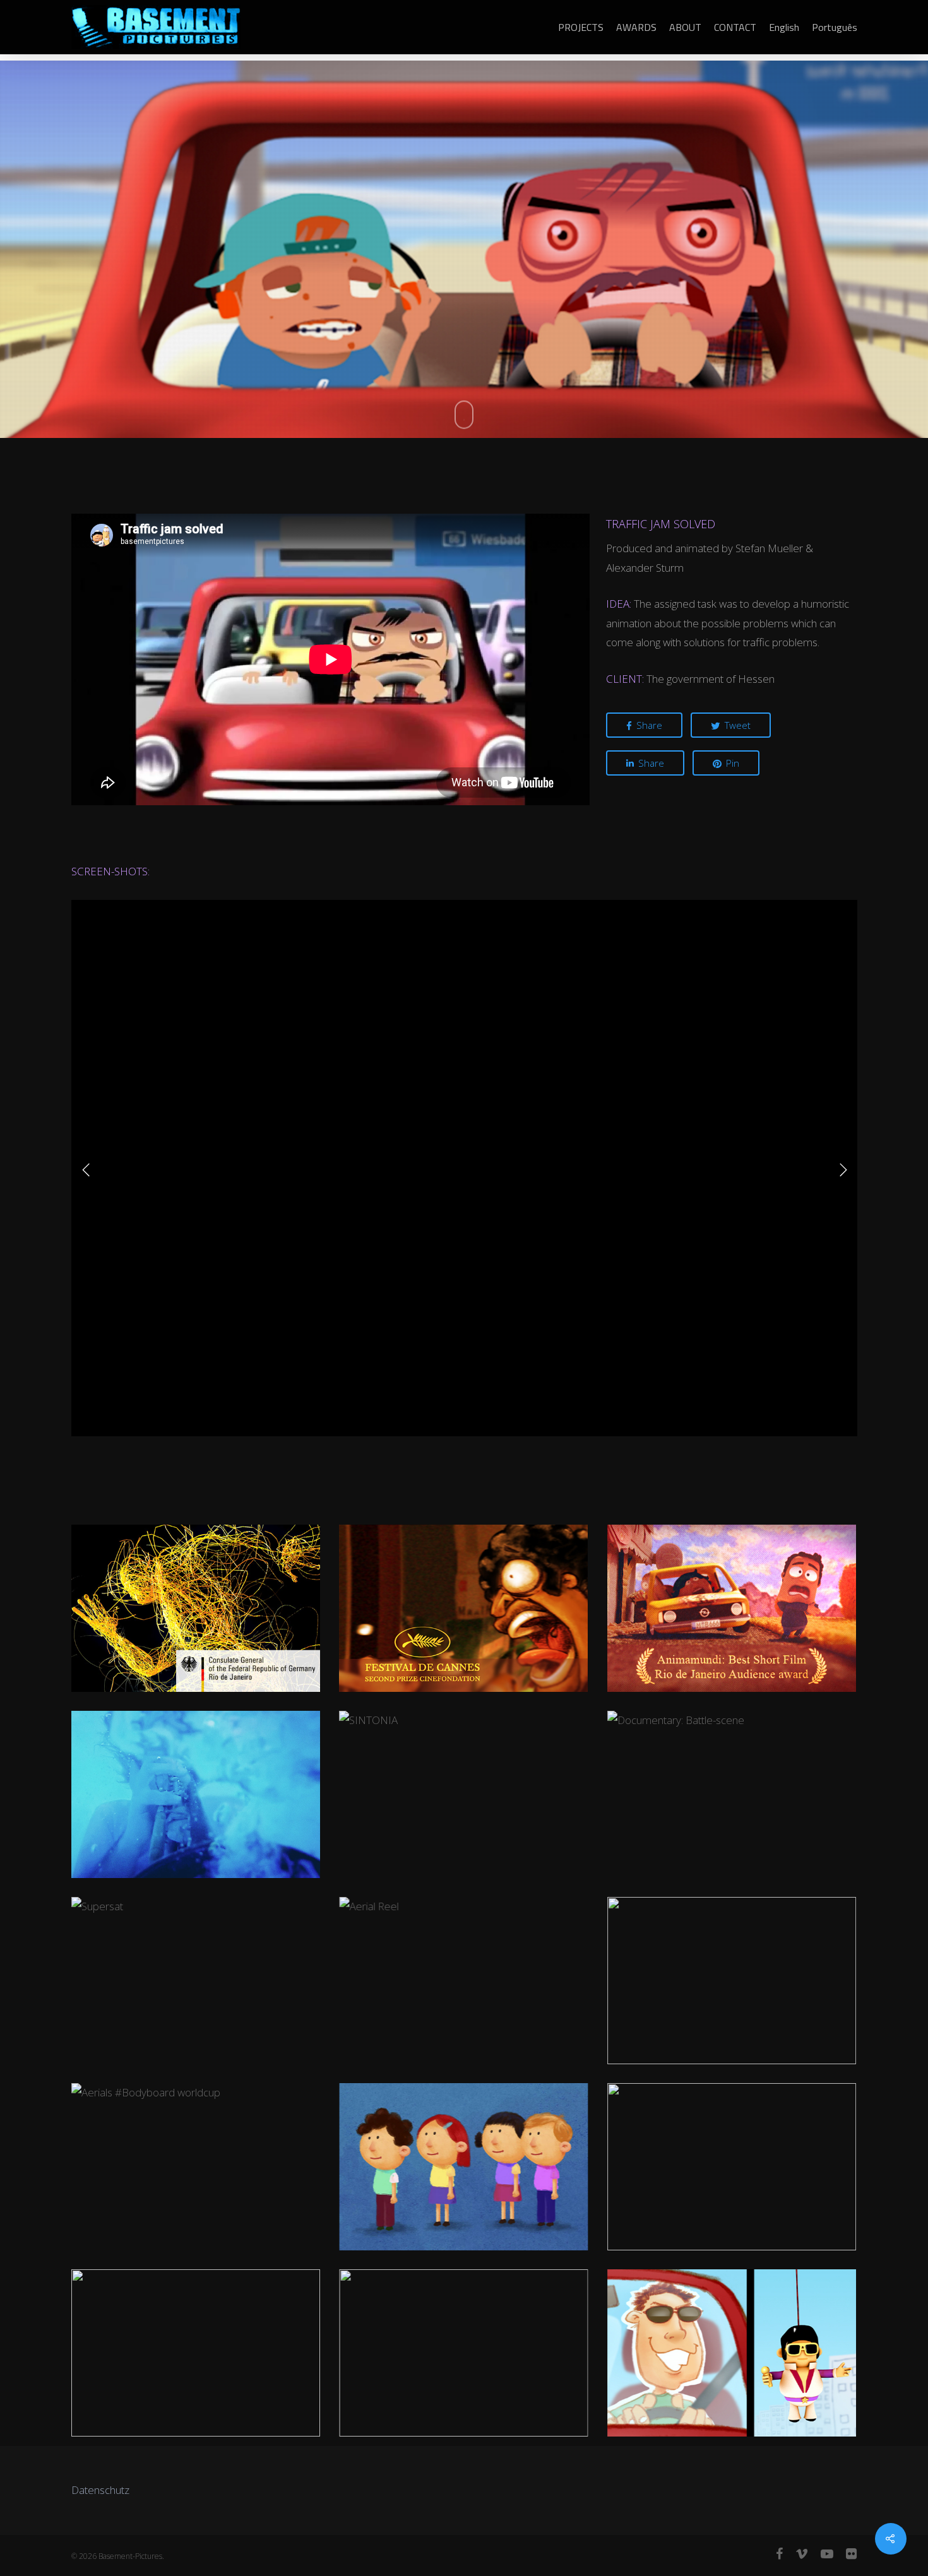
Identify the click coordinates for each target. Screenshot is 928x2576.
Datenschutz (100, 2490)
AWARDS (636, 27)
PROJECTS (581, 27)
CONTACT (735, 27)
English (784, 27)
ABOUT (685, 27)
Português (835, 27)
